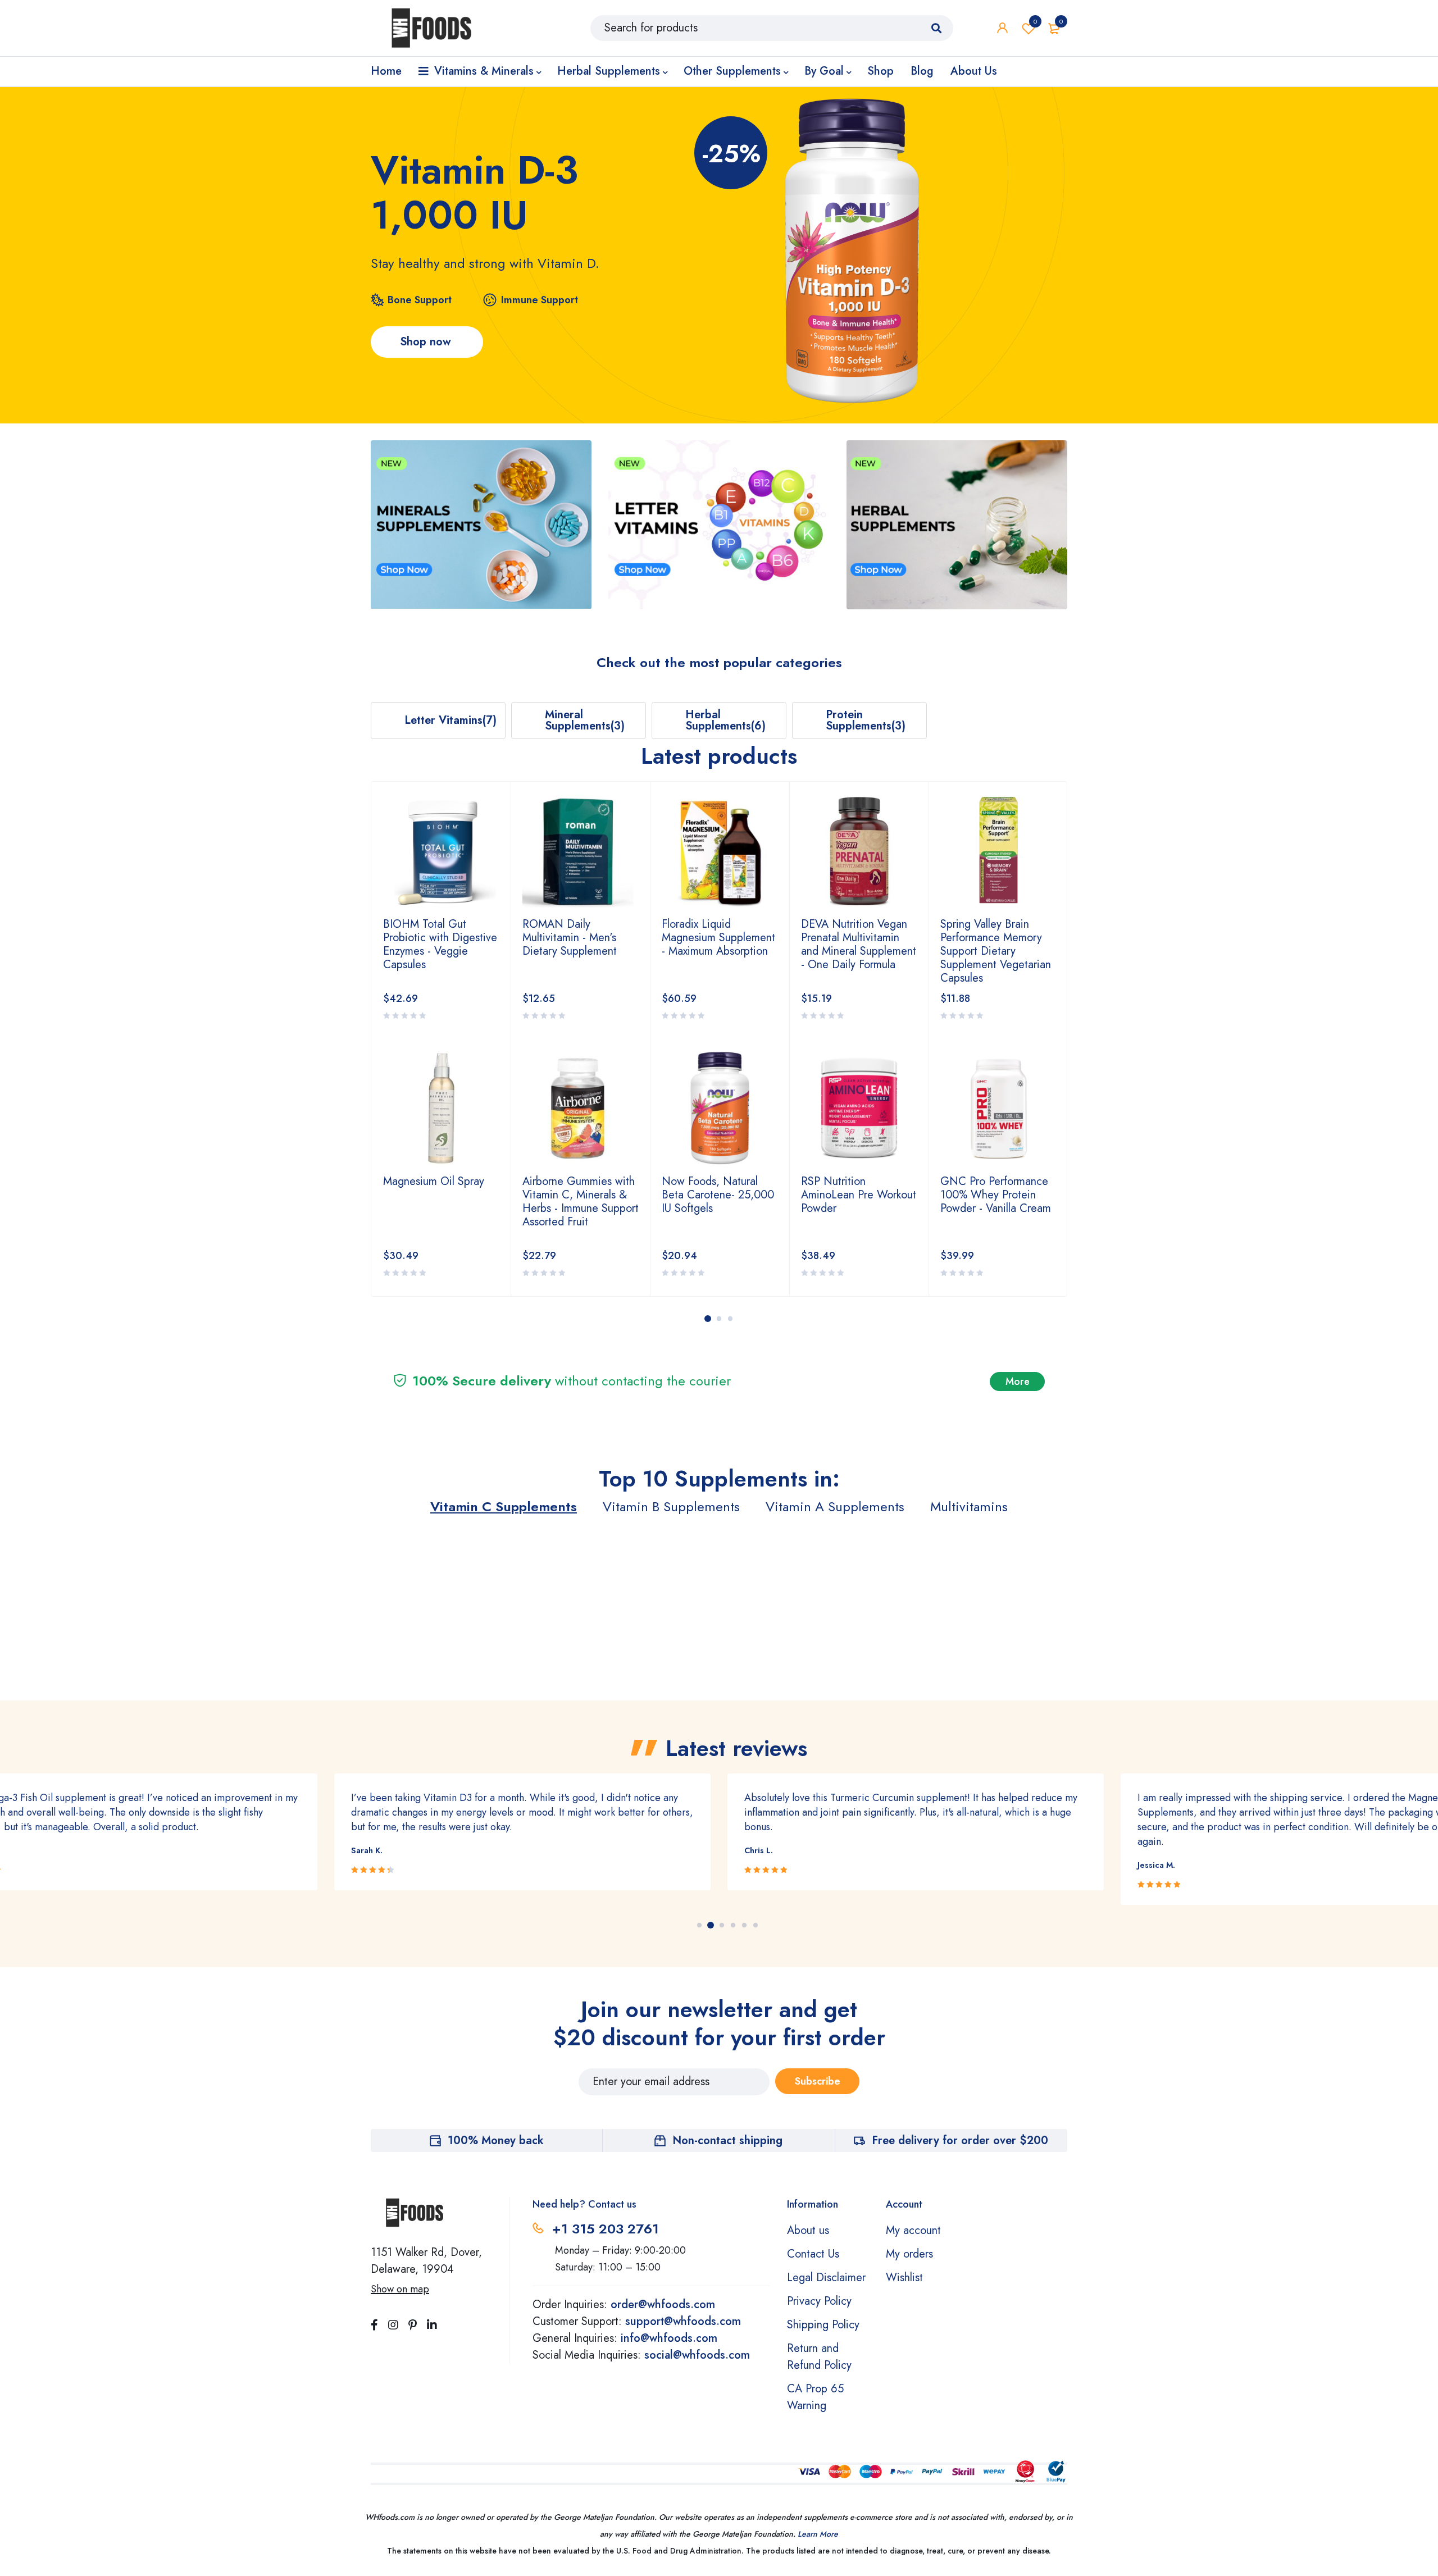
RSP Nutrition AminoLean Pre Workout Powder (719, 1195)
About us (808, 2230)
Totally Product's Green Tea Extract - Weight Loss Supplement (995, 1195)
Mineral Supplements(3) (585, 720)
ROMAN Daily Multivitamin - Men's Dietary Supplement (430, 938)
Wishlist (1035, 21)
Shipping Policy (823, 2325)
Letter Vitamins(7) (450, 720)
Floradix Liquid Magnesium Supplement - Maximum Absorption (579, 938)
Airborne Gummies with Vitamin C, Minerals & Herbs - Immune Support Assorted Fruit (441, 1202)
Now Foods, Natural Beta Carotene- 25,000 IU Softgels (579, 1195)
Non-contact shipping (727, 2140)
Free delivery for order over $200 (960, 2140)
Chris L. (365, 1850)
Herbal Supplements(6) (725, 720)
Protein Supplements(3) (866, 720)
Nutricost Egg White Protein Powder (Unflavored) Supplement (989, 944)
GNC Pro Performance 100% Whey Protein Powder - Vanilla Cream (856, 1195)
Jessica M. (763, 1865)
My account (913, 2230)
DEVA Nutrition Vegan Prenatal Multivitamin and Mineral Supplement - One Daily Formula (719, 944)
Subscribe (818, 2081)
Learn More (818, 2534)
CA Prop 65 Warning (815, 2397)
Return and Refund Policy (819, 2357)
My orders (909, 2254)
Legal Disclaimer (826, 2278)
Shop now (427, 342)
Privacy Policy (819, 2301)
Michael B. (1157, 1865)
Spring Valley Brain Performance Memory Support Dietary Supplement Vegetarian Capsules (856, 951)
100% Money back (496, 2140)
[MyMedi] (481, 525)
